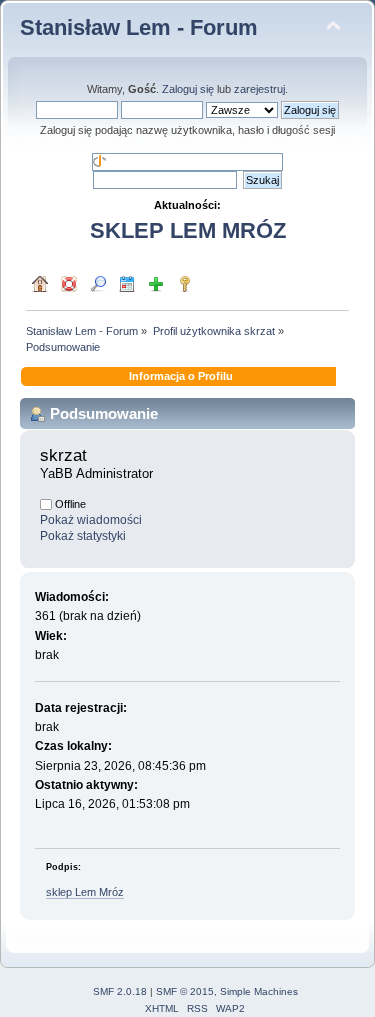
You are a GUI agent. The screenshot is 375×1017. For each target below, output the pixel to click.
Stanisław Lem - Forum (139, 27)
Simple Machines (259, 991)
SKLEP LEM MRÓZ (188, 230)
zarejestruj (259, 89)
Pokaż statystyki (83, 536)
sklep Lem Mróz (85, 892)
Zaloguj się (188, 89)
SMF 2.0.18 (120, 991)
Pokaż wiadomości (91, 520)
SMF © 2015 (185, 991)
